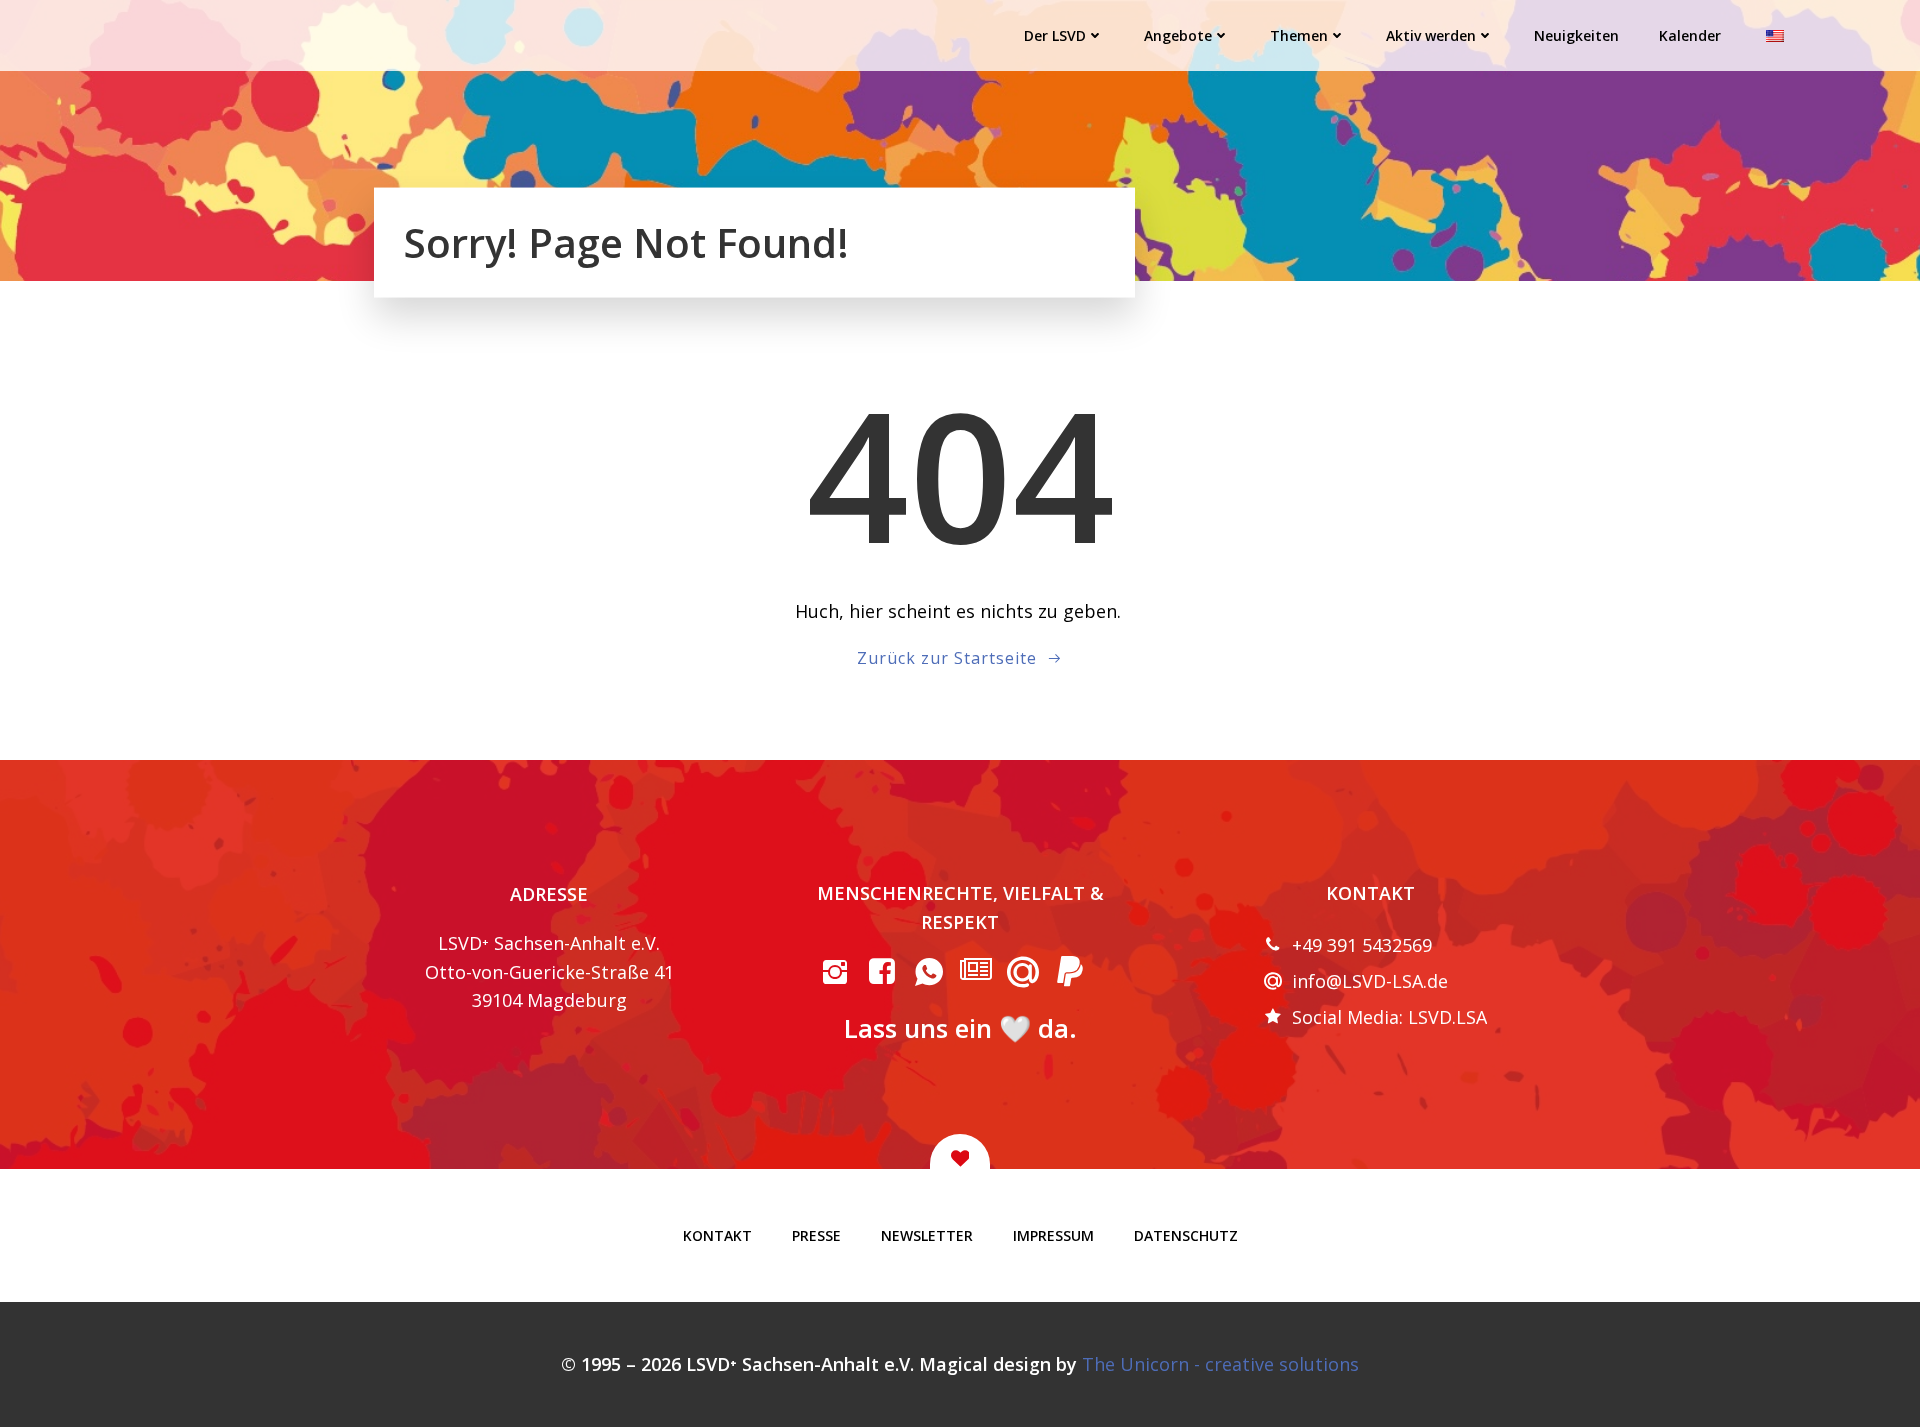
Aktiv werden (1431, 35)
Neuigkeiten (1576, 35)
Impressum (1053, 1235)
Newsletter (927, 1235)
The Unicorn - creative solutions (1220, 1364)
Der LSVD (1055, 35)
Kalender (1690, 35)
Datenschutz (1186, 1235)
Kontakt (717, 1235)
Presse (816, 1235)
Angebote (1178, 35)
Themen (1299, 35)
